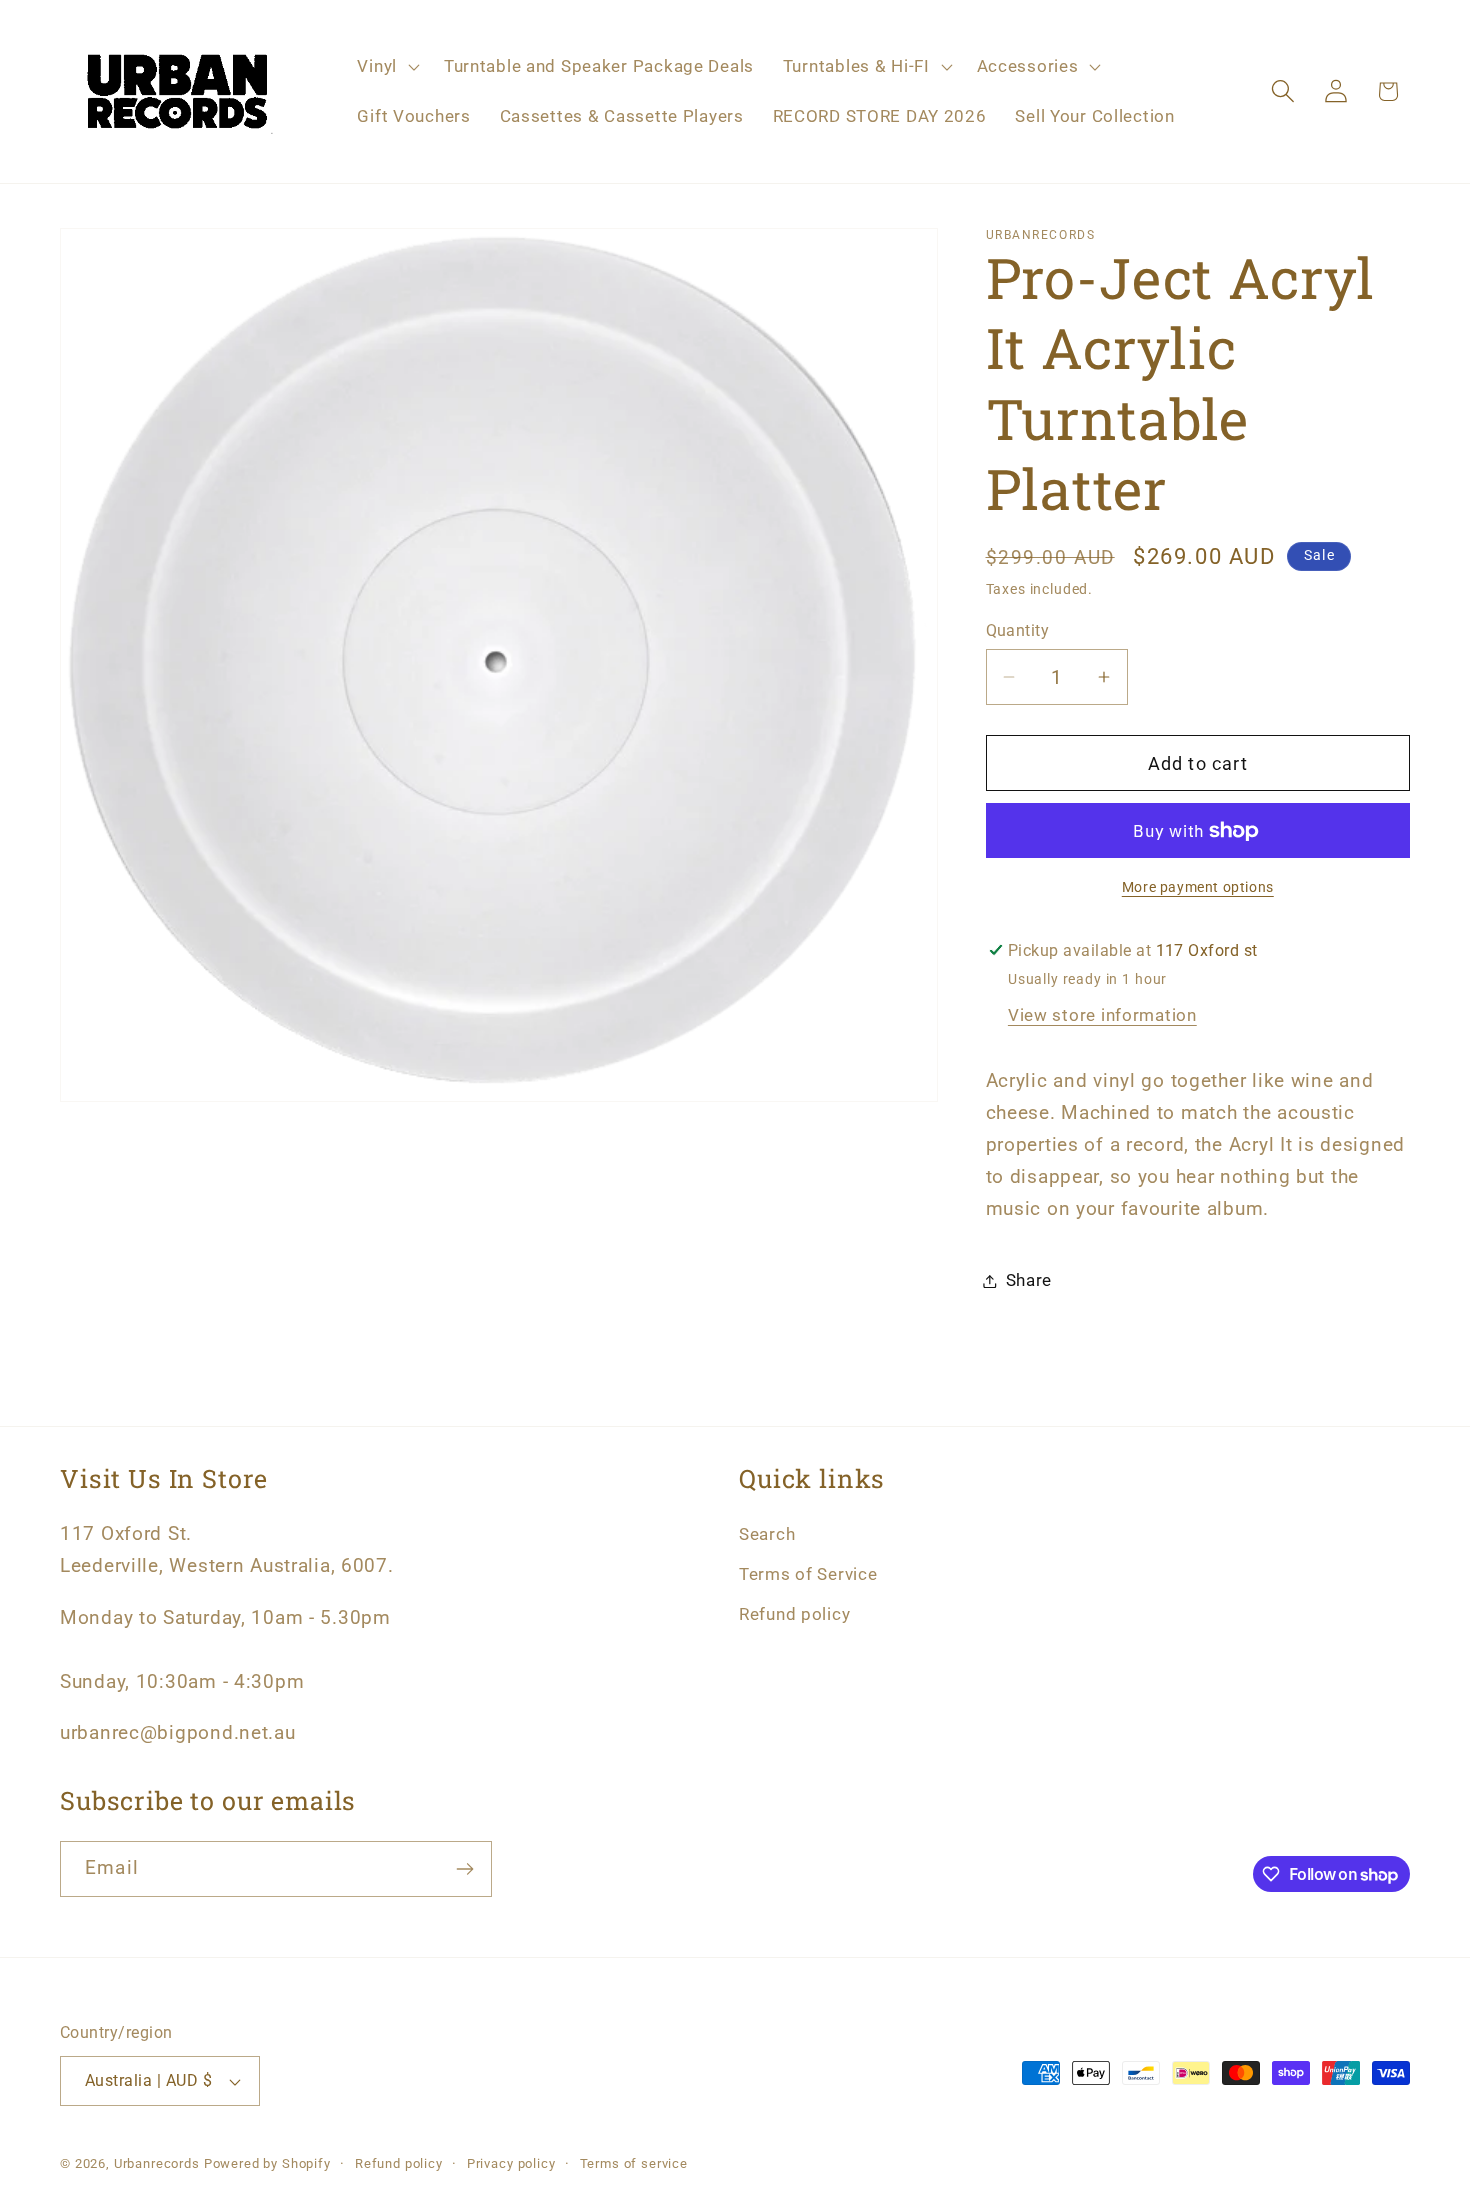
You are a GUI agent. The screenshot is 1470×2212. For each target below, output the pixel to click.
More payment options (1198, 887)
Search (767, 1534)
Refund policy (794, 1614)
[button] (386, 67)
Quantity (1018, 631)
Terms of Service (808, 1574)
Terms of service (634, 2163)
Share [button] (1029, 1280)
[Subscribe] (464, 1869)
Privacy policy (511, 2163)
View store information (1102, 1015)
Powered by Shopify (267, 2163)
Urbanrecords (157, 2163)
